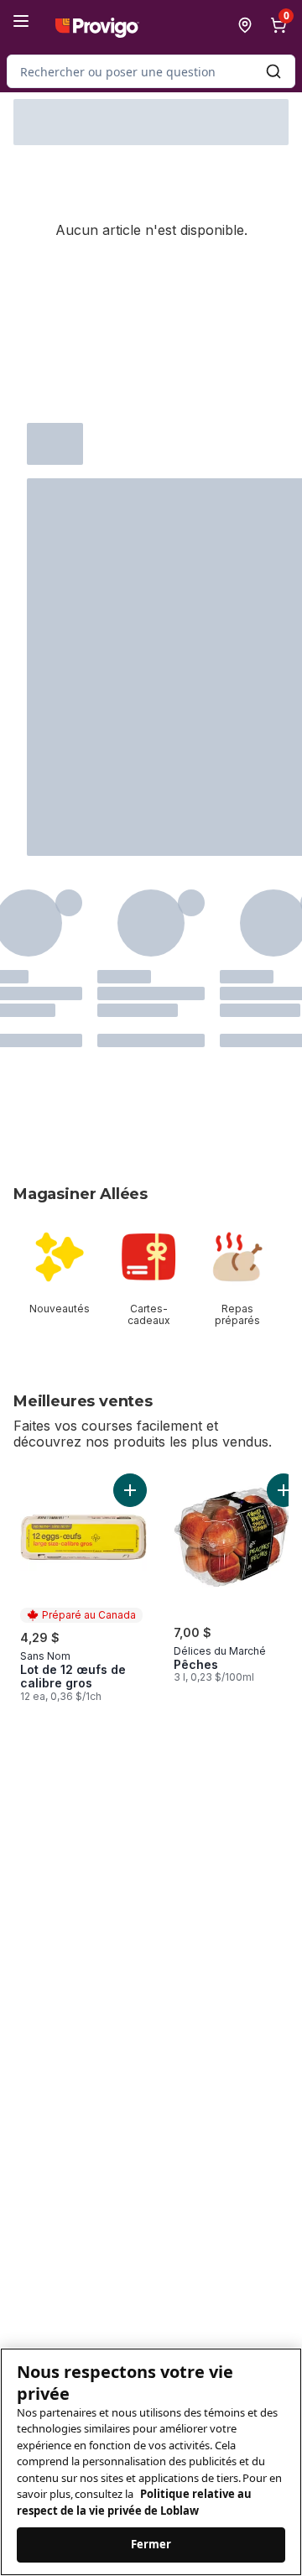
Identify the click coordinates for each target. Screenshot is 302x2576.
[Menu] (21, 21)
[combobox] (151, 71)
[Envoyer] (273, 71)
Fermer (151, 2544)
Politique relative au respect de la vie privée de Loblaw (134, 2502)
